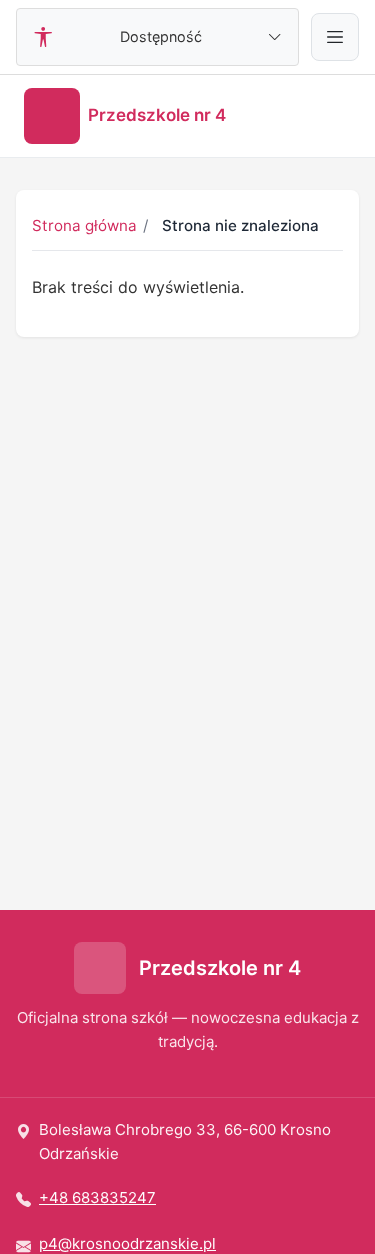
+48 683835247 (97, 1197)
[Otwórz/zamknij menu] (335, 37)
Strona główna (84, 225)
